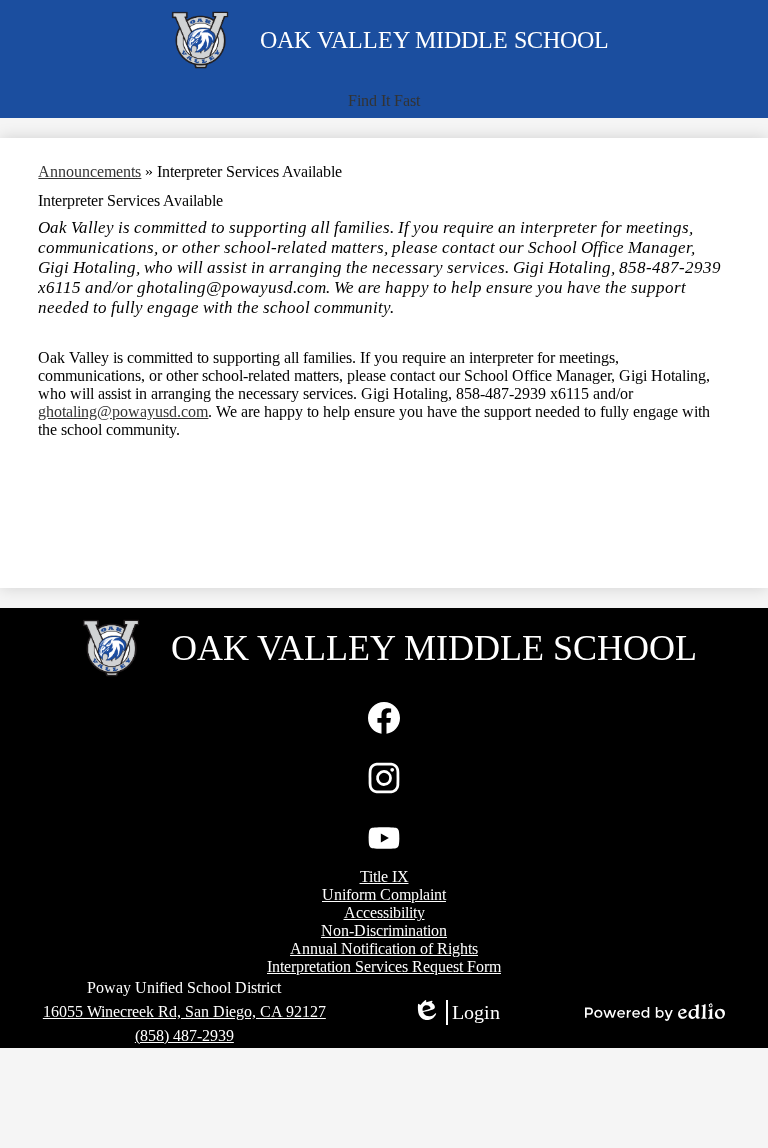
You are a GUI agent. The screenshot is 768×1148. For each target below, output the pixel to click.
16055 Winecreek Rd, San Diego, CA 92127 (184, 1011)
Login (456, 1013)
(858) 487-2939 (184, 1035)
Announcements (89, 171)
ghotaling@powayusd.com (123, 411)
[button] (384, 101)
